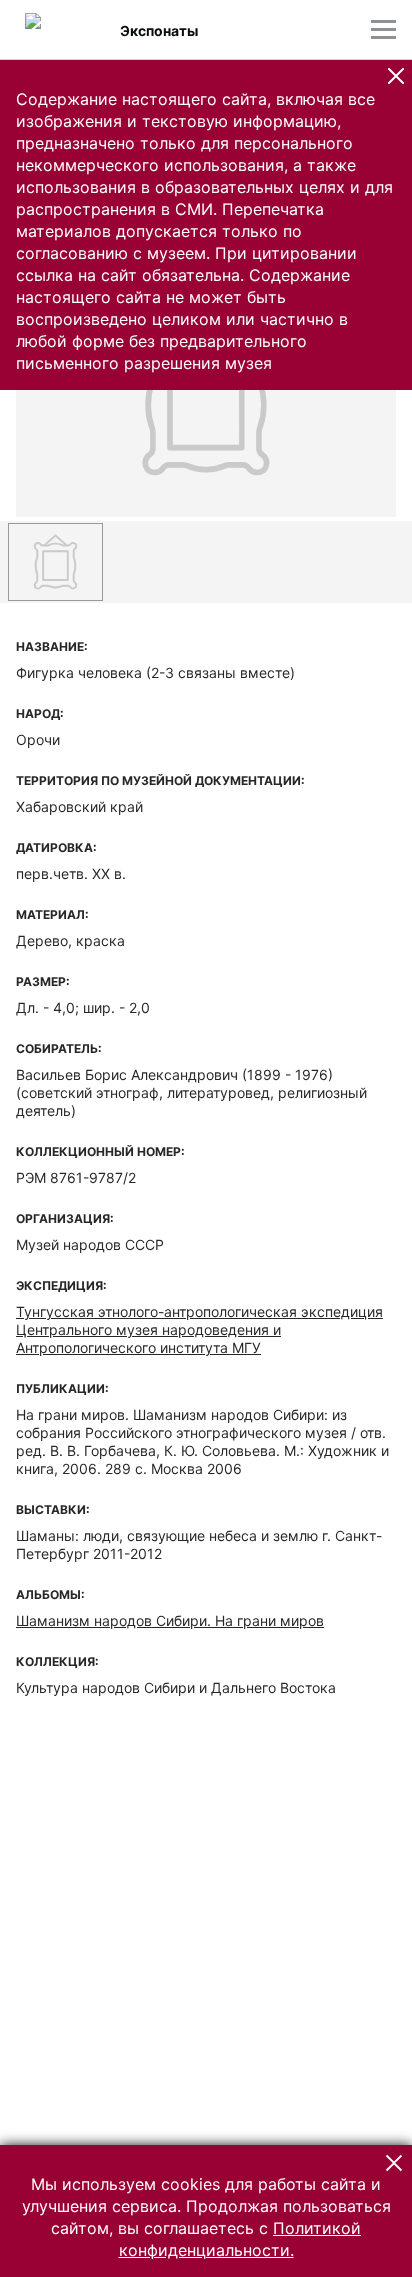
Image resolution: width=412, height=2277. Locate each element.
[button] (396, 76)
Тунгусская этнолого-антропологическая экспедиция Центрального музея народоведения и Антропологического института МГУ (199, 1329)
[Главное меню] (383, 29)
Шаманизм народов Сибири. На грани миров (170, 1620)
